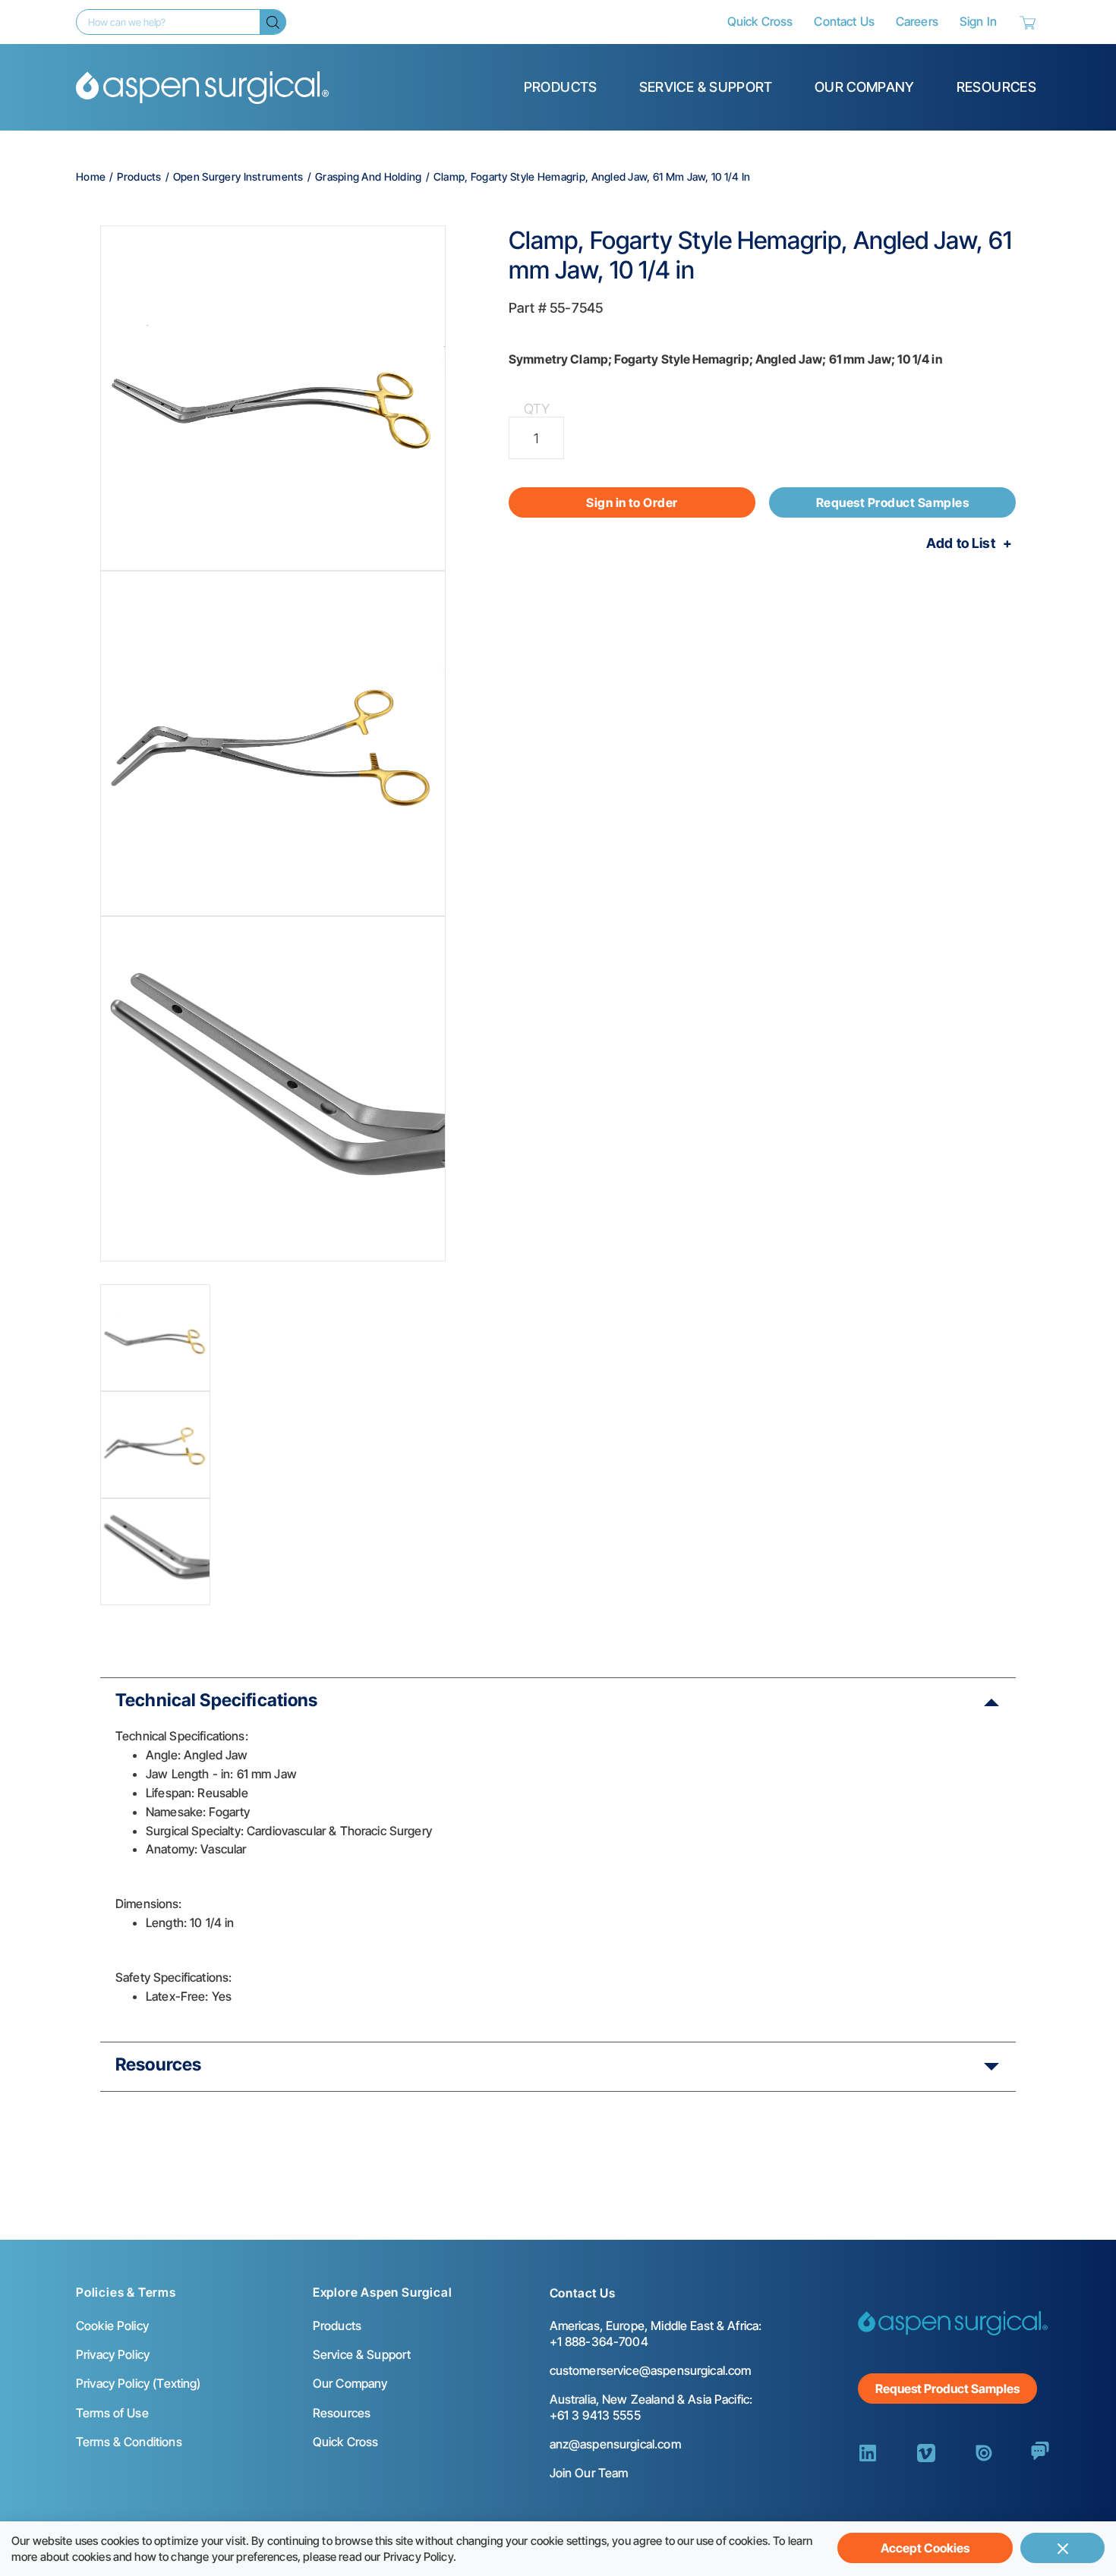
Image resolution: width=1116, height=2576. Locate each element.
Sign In (978, 21)
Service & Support (706, 87)
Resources (996, 87)
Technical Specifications (217, 1700)
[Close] (1062, 2548)
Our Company (865, 87)
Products (561, 87)
